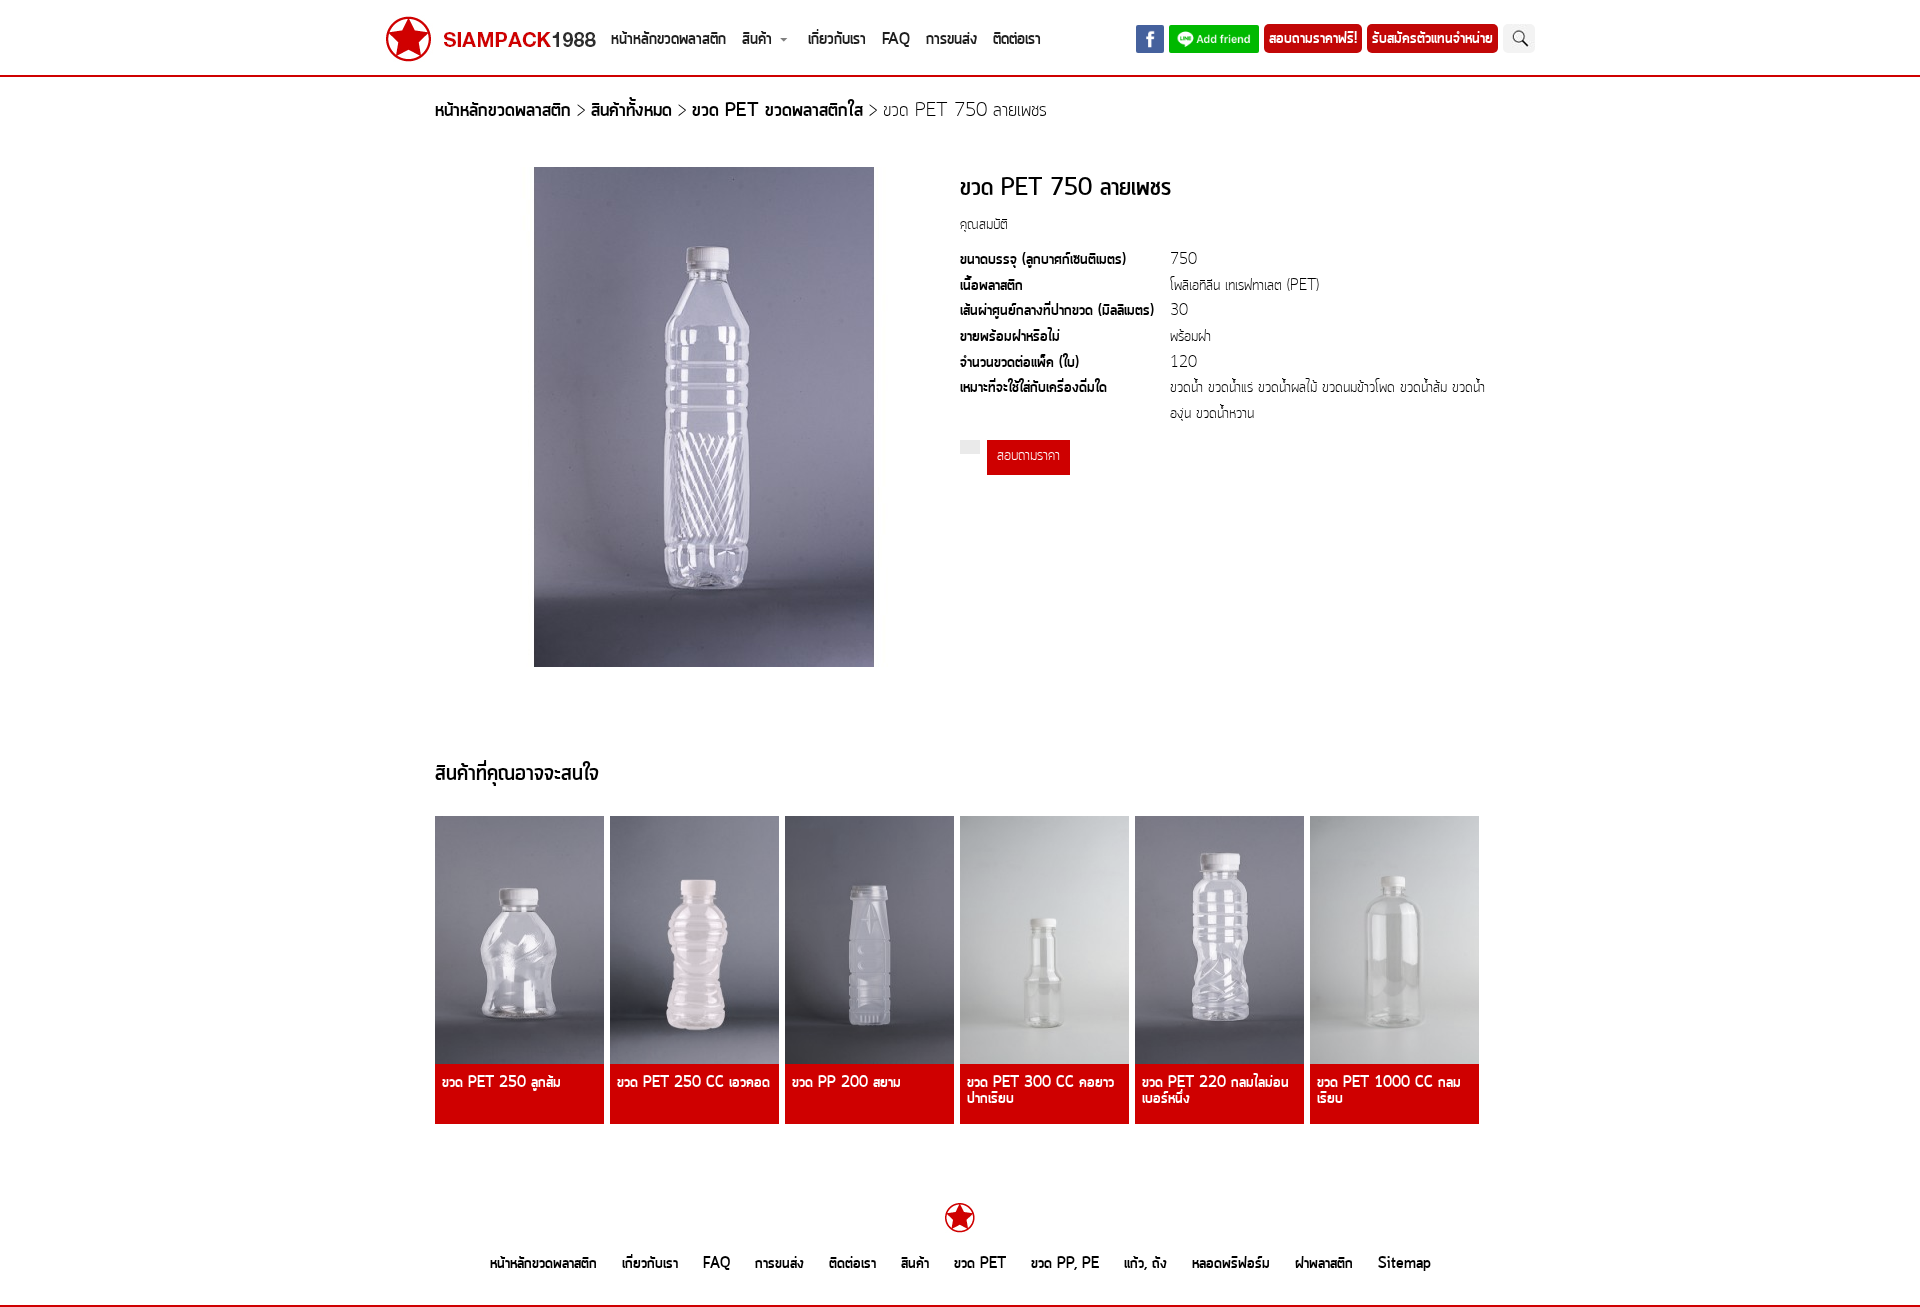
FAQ (896, 39)
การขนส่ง (951, 39)
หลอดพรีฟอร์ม (1231, 1264)
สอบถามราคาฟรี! (1313, 39)
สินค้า (757, 39)
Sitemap (1404, 1264)
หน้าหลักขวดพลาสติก (668, 39)
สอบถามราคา (1028, 456)
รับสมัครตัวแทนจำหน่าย (1432, 39)
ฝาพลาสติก (1324, 1264)
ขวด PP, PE (1065, 1264)
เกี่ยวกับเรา (837, 39)
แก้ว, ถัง (1145, 1264)
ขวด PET (980, 1264)
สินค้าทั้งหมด (631, 111)
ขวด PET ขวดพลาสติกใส (777, 111)
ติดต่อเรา (1017, 39)
